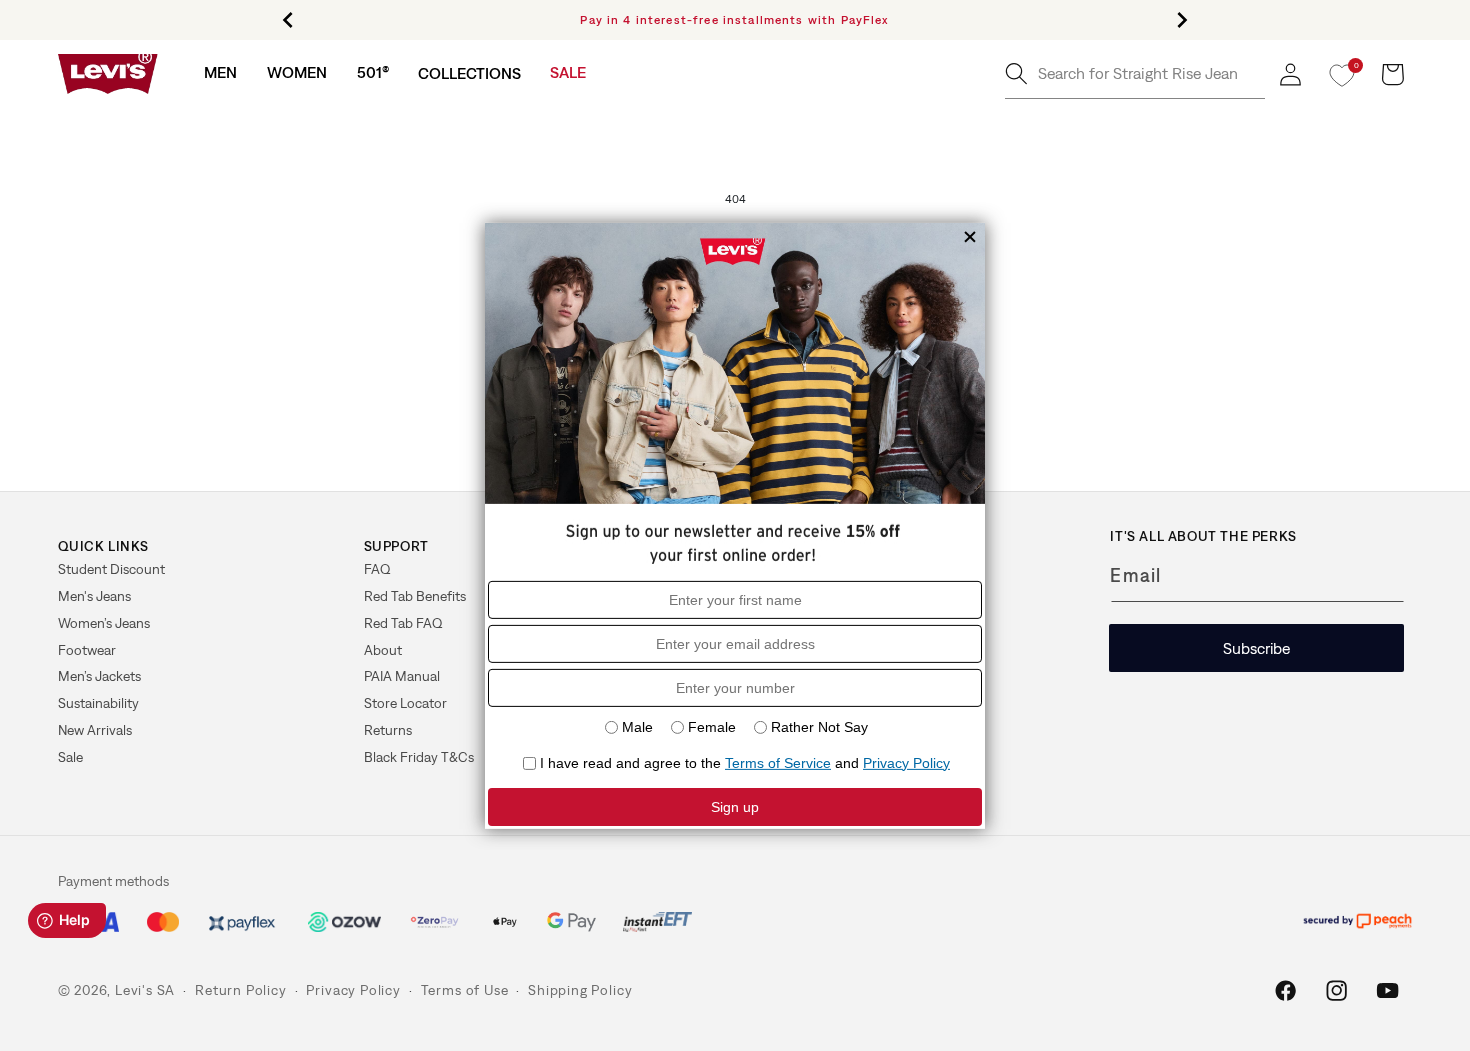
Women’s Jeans (104, 623)
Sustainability (98, 703)
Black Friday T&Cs (419, 757)
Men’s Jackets (99, 676)
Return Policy (240, 990)
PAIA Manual (402, 676)
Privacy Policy (353, 990)
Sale (70, 757)
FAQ (377, 569)
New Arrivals (95, 730)
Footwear (87, 650)
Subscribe (1256, 648)
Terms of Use (465, 990)
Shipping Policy (580, 990)
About (383, 650)
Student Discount (111, 569)
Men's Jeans (94, 596)
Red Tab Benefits (415, 596)
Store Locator (405, 703)
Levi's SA (145, 990)
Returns (388, 730)
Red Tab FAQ (403, 623)
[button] (220, 72)
